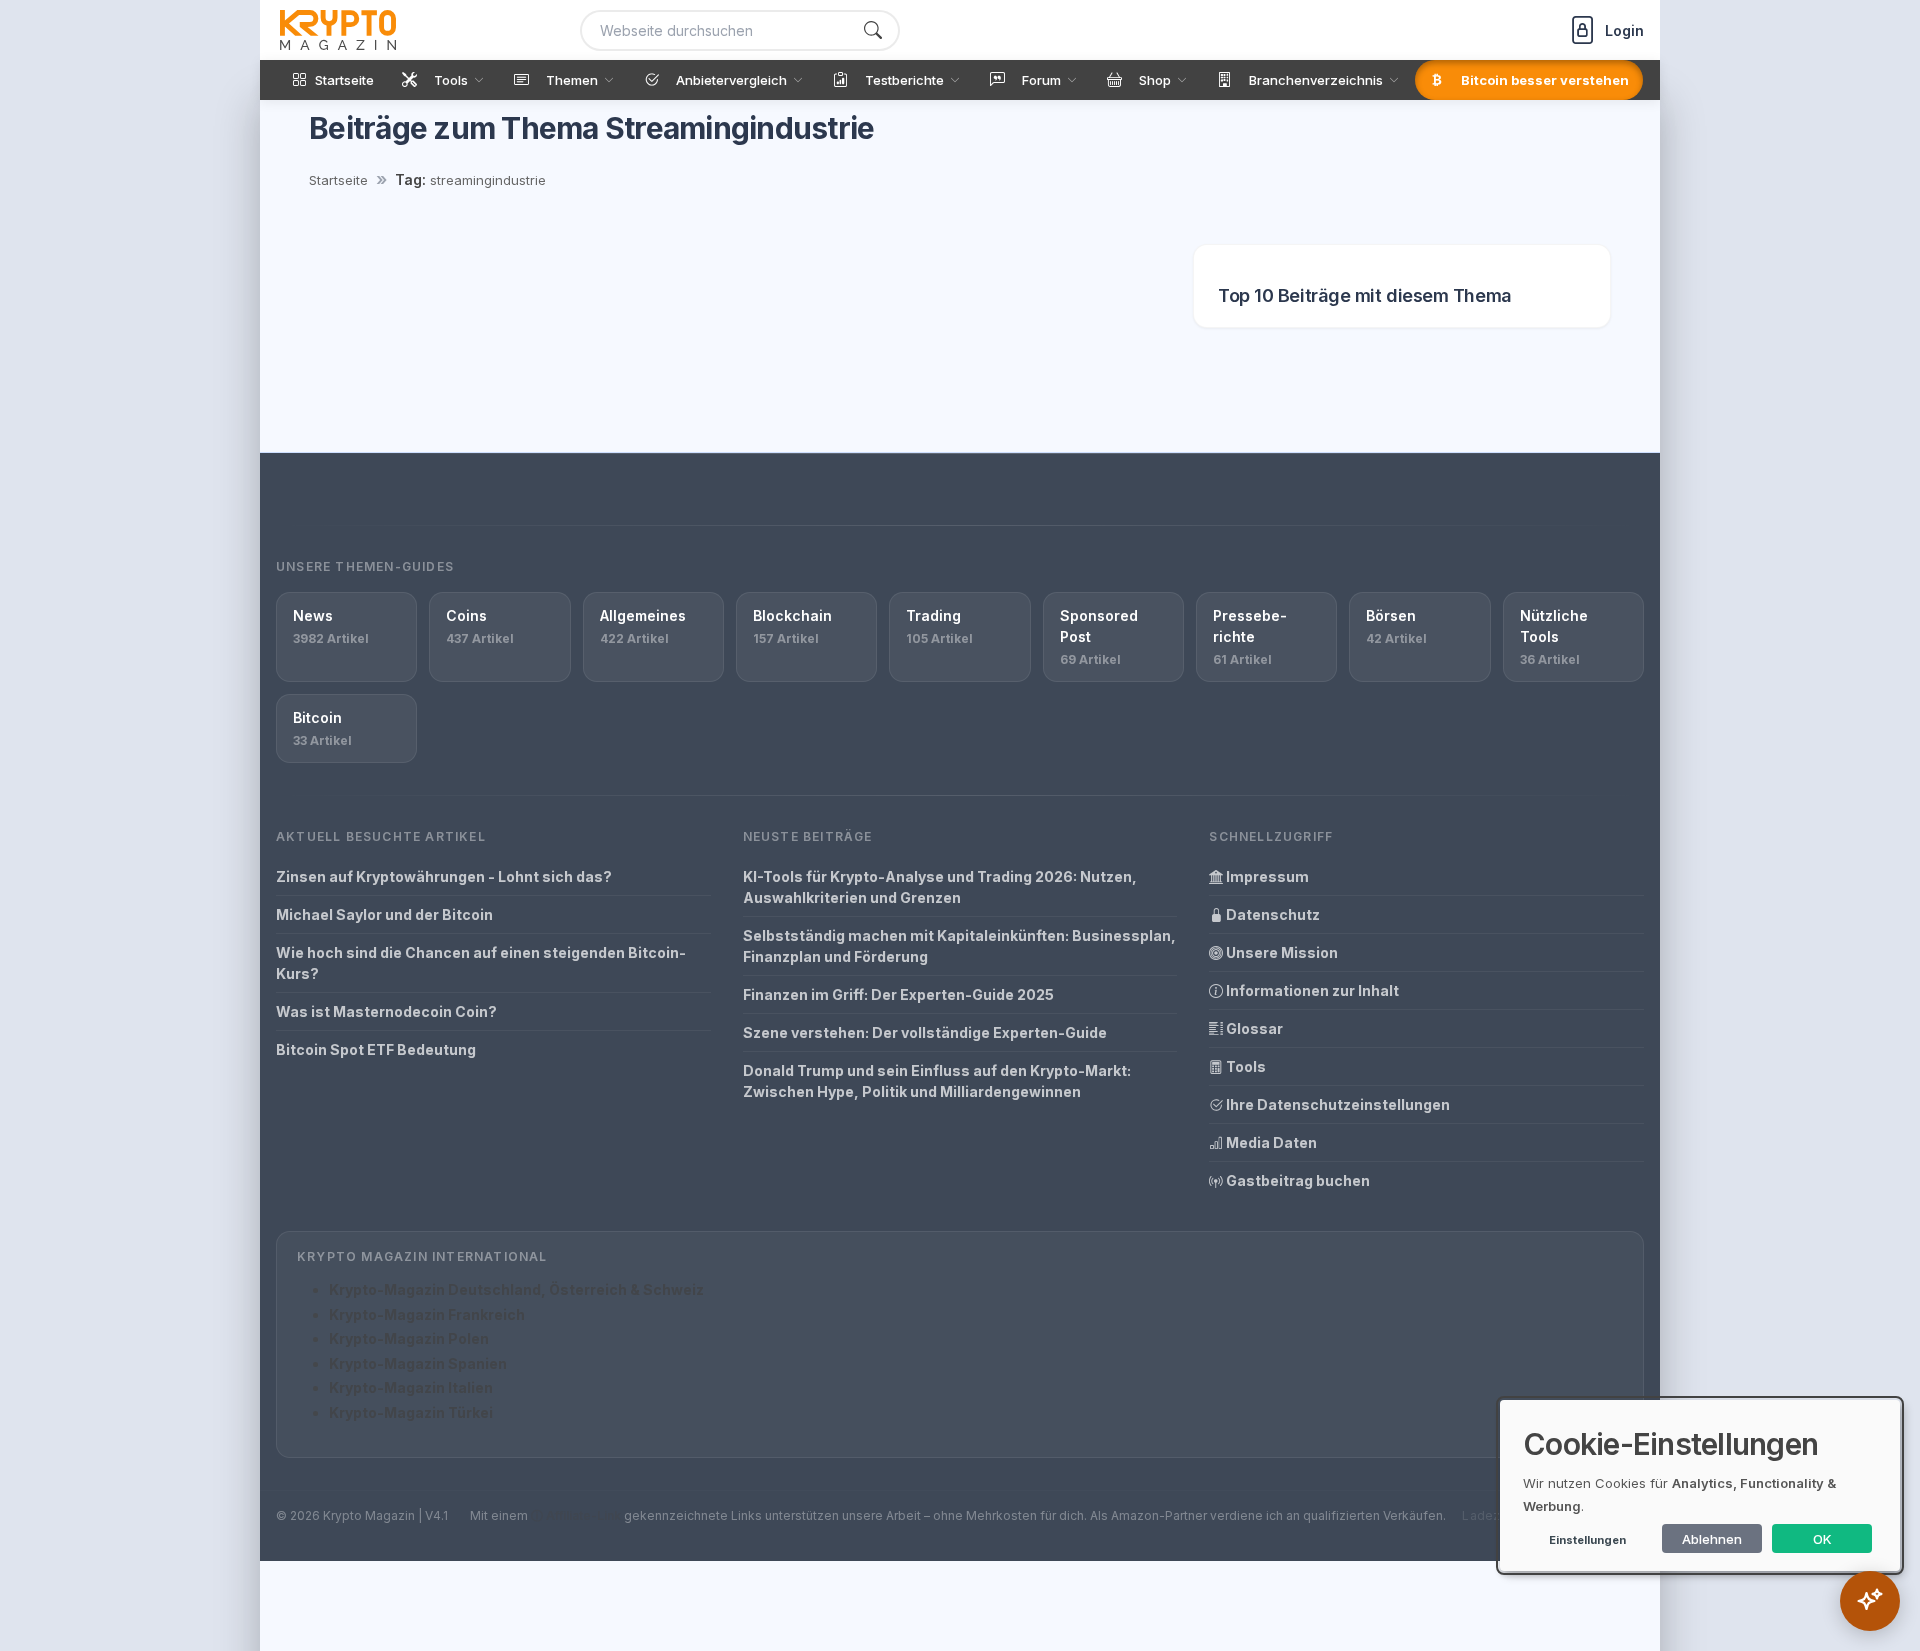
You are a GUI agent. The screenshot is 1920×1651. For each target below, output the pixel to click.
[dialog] (1700, 1485)
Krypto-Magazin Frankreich (427, 1314)
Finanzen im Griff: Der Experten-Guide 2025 (898, 994)
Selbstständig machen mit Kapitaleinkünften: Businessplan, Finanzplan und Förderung (959, 946)
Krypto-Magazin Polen (409, 1338)
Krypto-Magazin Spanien (418, 1363)
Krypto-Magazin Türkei (411, 1412)
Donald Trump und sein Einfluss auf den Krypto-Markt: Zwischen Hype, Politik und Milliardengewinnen (937, 1081)
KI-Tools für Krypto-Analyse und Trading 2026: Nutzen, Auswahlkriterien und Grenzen (940, 887)
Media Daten (1270, 1142)
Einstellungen (1587, 1540)
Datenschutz (1271, 914)
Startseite (338, 180)
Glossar (1253, 1028)
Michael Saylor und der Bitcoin (384, 914)
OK (1822, 1539)
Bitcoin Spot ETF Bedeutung (376, 1049)
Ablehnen (1712, 1539)
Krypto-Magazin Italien (411, 1387)
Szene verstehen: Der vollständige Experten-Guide (925, 1032)
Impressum (1266, 876)
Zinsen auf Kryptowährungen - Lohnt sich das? (444, 876)
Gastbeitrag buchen (1296, 1180)
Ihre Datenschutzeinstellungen (1336, 1104)
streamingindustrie (488, 180)
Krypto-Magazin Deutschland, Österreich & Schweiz (516, 1289)
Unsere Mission (1280, 952)
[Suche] (873, 30)
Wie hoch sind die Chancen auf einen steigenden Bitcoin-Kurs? (481, 963)
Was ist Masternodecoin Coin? (386, 1011)
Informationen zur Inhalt (1311, 990)
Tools (1244, 1066)
